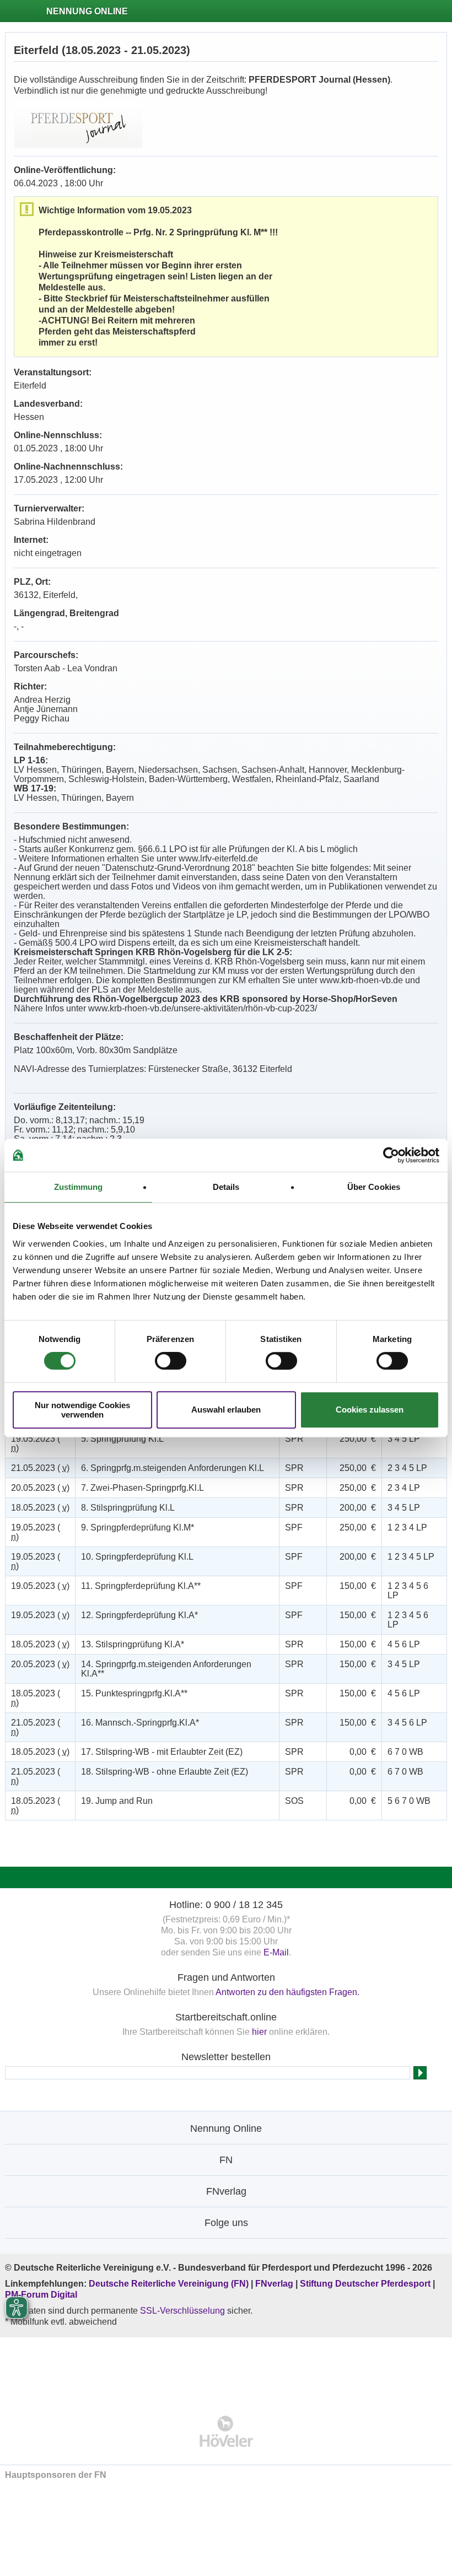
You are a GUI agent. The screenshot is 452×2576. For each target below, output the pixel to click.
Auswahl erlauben (226, 1410)
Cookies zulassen (370, 1410)
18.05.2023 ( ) (40, 1508)
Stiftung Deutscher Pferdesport (365, 2284)
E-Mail (276, 1952)
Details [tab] (226, 1187)
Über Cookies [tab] (374, 1187)
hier (259, 2032)
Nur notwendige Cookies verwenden (82, 1410)
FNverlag (275, 2284)
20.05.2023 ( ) (40, 1488)
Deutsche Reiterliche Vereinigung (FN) (169, 2284)
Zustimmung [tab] (79, 1187)
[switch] (171, 1361)
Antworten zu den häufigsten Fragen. (287, 1992)
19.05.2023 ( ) (36, 1443)
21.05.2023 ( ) (40, 1468)
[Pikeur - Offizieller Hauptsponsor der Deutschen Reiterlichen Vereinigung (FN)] (226, 2369)
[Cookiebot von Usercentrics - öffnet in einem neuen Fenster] (391, 1155)
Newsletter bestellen (226, 2057)
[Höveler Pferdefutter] (226, 2431)
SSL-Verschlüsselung (182, 2311)
